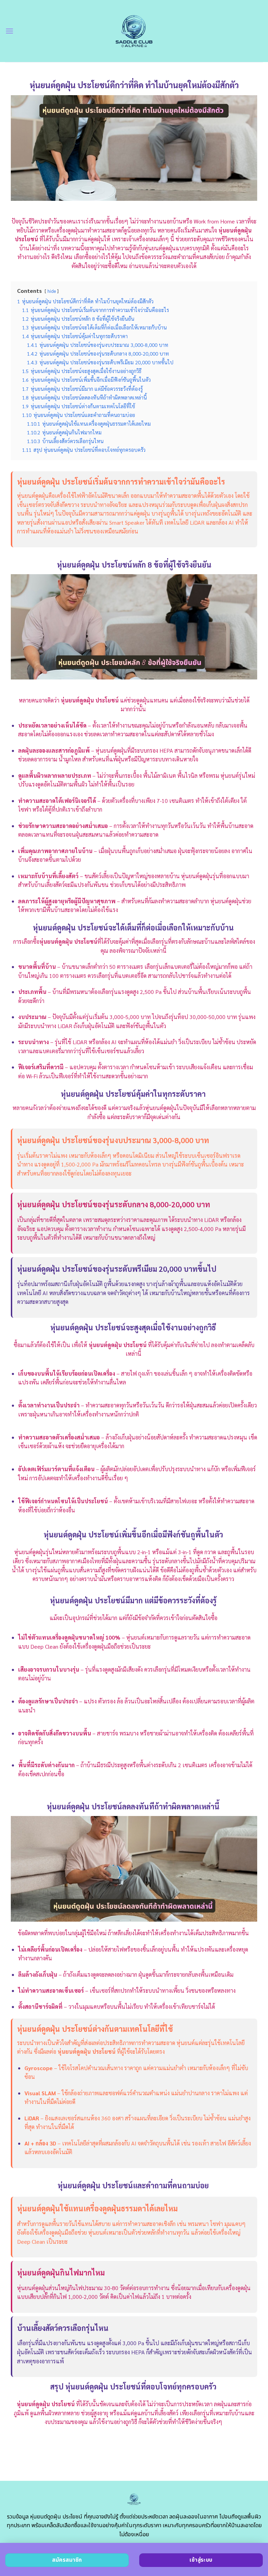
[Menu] (9, 31)
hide (52, 291)
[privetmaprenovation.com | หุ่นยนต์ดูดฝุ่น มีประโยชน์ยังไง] (134, 31)
